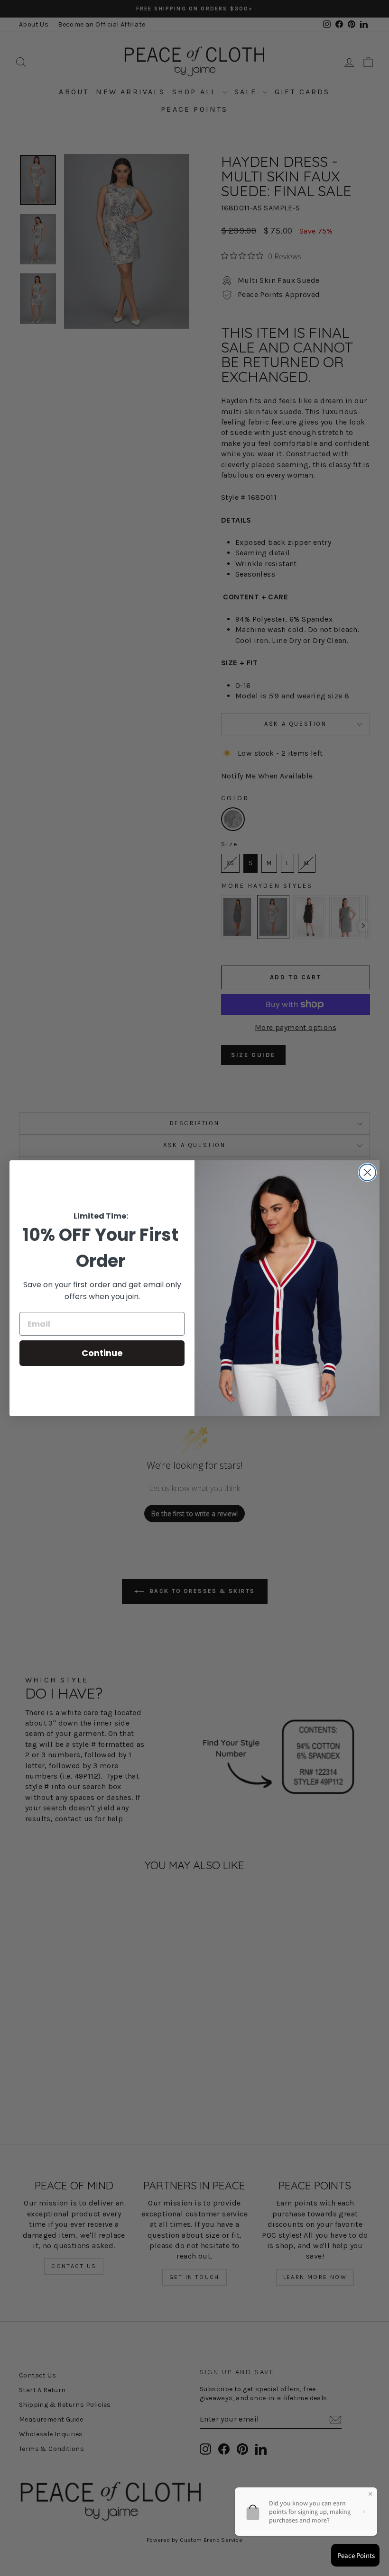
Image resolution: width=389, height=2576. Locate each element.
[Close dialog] (367, 1172)
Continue (102, 1353)
